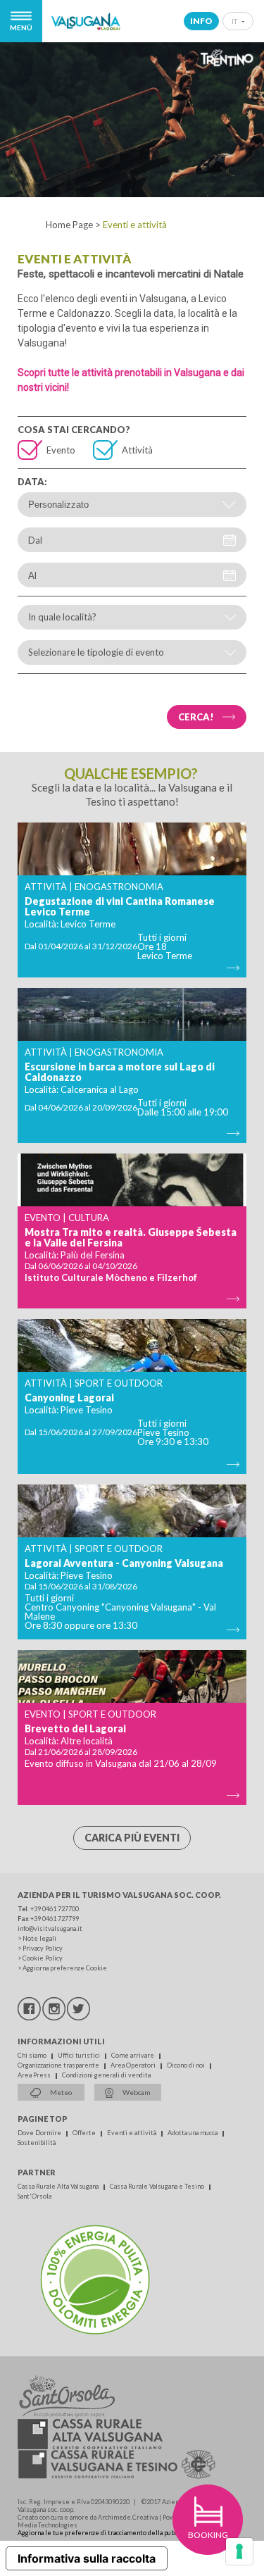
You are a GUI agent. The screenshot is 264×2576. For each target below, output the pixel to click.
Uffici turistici (80, 2055)
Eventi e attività (132, 2133)
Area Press (35, 2075)
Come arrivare (133, 2055)
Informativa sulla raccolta (87, 2558)
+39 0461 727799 (55, 1919)
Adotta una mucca (193, 2133)
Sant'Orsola (34, 2196)
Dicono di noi (187, 2065)
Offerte (85, 2133)
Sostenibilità (37, 2143)
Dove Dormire (40, 2133)
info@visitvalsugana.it (50, 1928)
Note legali (39, 1938)
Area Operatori (134, 2065)
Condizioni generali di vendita (106, 2075)
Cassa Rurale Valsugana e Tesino (158, 2186)
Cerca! (196, 717)
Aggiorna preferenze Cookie (65, 1968)
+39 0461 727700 (55, 1909)
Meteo (60, 2092)
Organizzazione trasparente (59, 2065)
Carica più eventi (132, 1838)
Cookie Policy (43, 1958)
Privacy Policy (43, 1948)
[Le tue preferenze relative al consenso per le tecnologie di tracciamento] (239, 2551)
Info (201, 21)
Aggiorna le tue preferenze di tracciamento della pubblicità (105, 2533)
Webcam (136, 2092)
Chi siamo (33, 2055)
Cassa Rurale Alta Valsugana (59, 2186)
